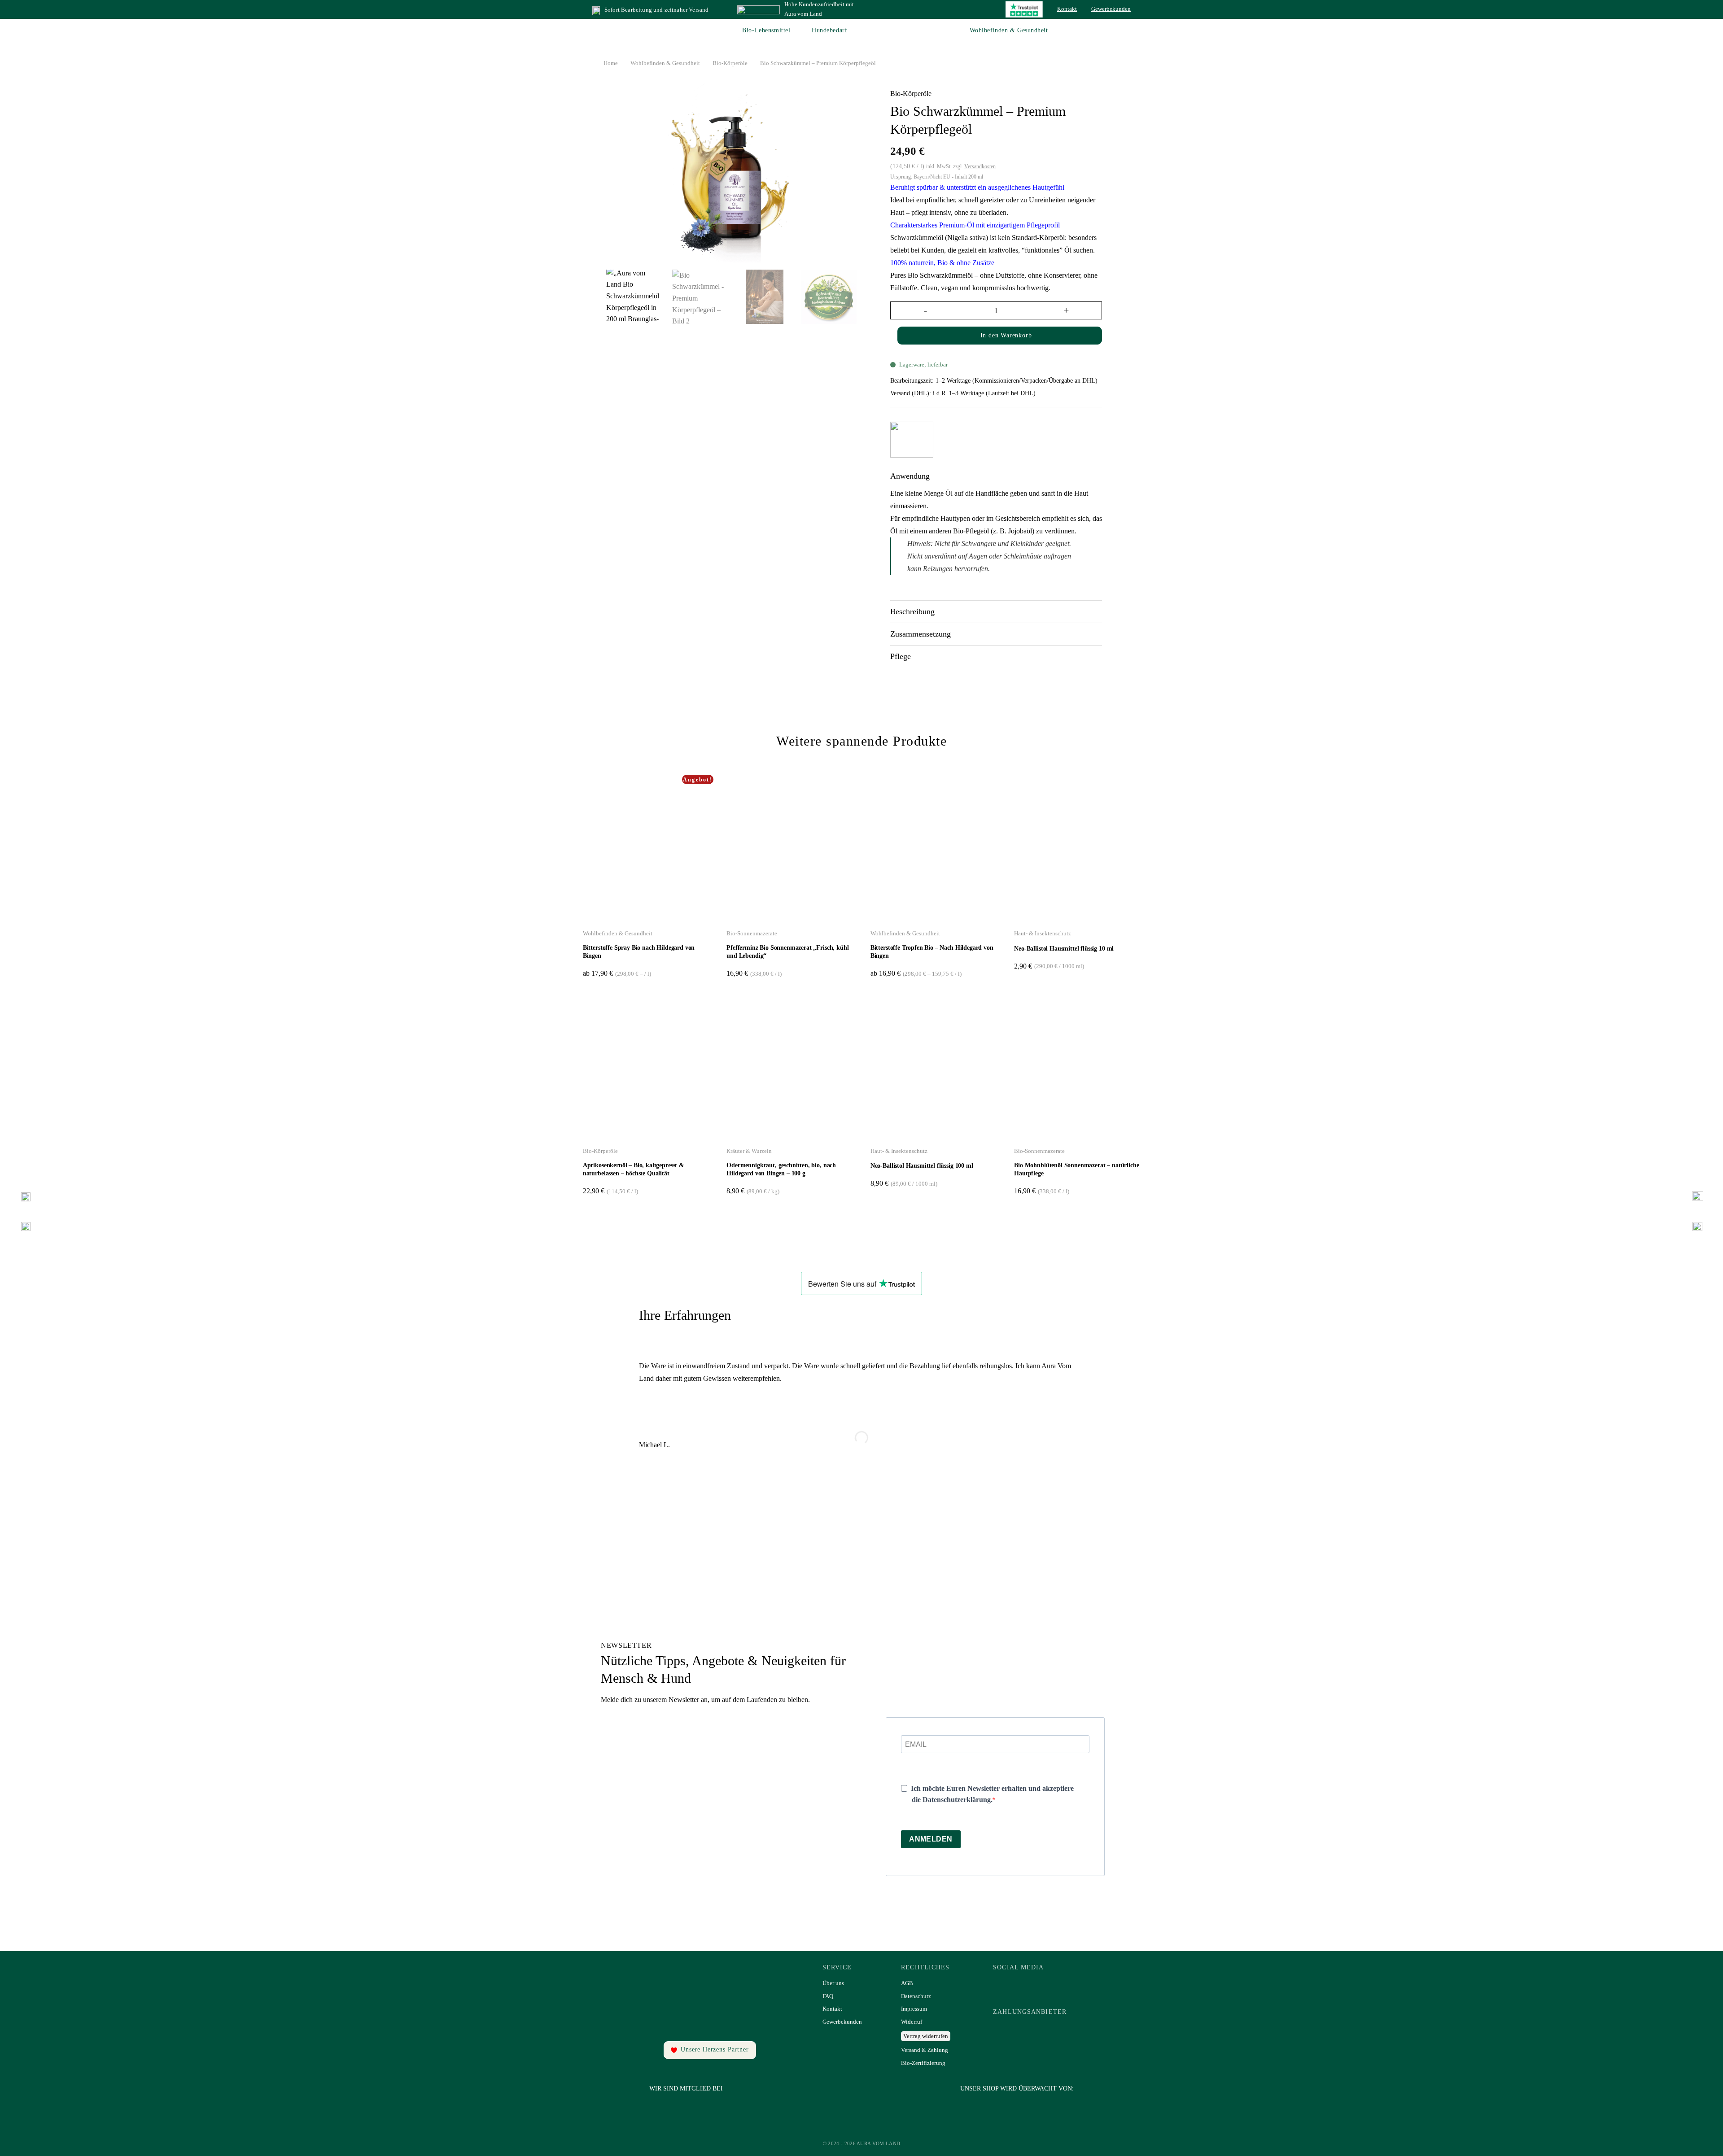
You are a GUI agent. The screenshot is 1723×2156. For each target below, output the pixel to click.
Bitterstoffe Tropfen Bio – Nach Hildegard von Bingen (932, 952)
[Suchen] (1102, 31)
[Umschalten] (1091, 478)
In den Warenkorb (1006, 335)
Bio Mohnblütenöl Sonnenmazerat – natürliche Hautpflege (1076, 1169)
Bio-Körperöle (730, 63)
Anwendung (910, 476)
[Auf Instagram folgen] (1029, 1986)
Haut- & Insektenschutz (1043, 933)
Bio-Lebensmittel (766, 30)
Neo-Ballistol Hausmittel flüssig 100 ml (922, 1166)
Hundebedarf (829, 30)
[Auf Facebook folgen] (1005, 1986)
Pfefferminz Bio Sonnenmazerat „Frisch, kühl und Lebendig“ (787, 952)
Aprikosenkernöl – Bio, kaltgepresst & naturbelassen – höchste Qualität (634, 1169)
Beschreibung (912, 611)
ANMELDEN (931, 1839)
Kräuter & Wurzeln (749, 1151)
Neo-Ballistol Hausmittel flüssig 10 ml (1064, 949)
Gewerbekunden (1111, 9)
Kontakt (1067, 9)
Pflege (901, 656)
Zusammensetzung (921, 634)
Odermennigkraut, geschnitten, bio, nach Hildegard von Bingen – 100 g (781, 1169)
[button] (1127, 31)
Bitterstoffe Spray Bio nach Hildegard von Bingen (639, 952)
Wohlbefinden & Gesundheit (1009, 30)
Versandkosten (980, 166)
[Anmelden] (1115, 31)
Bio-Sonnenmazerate (752, 933)
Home (611, 63)
